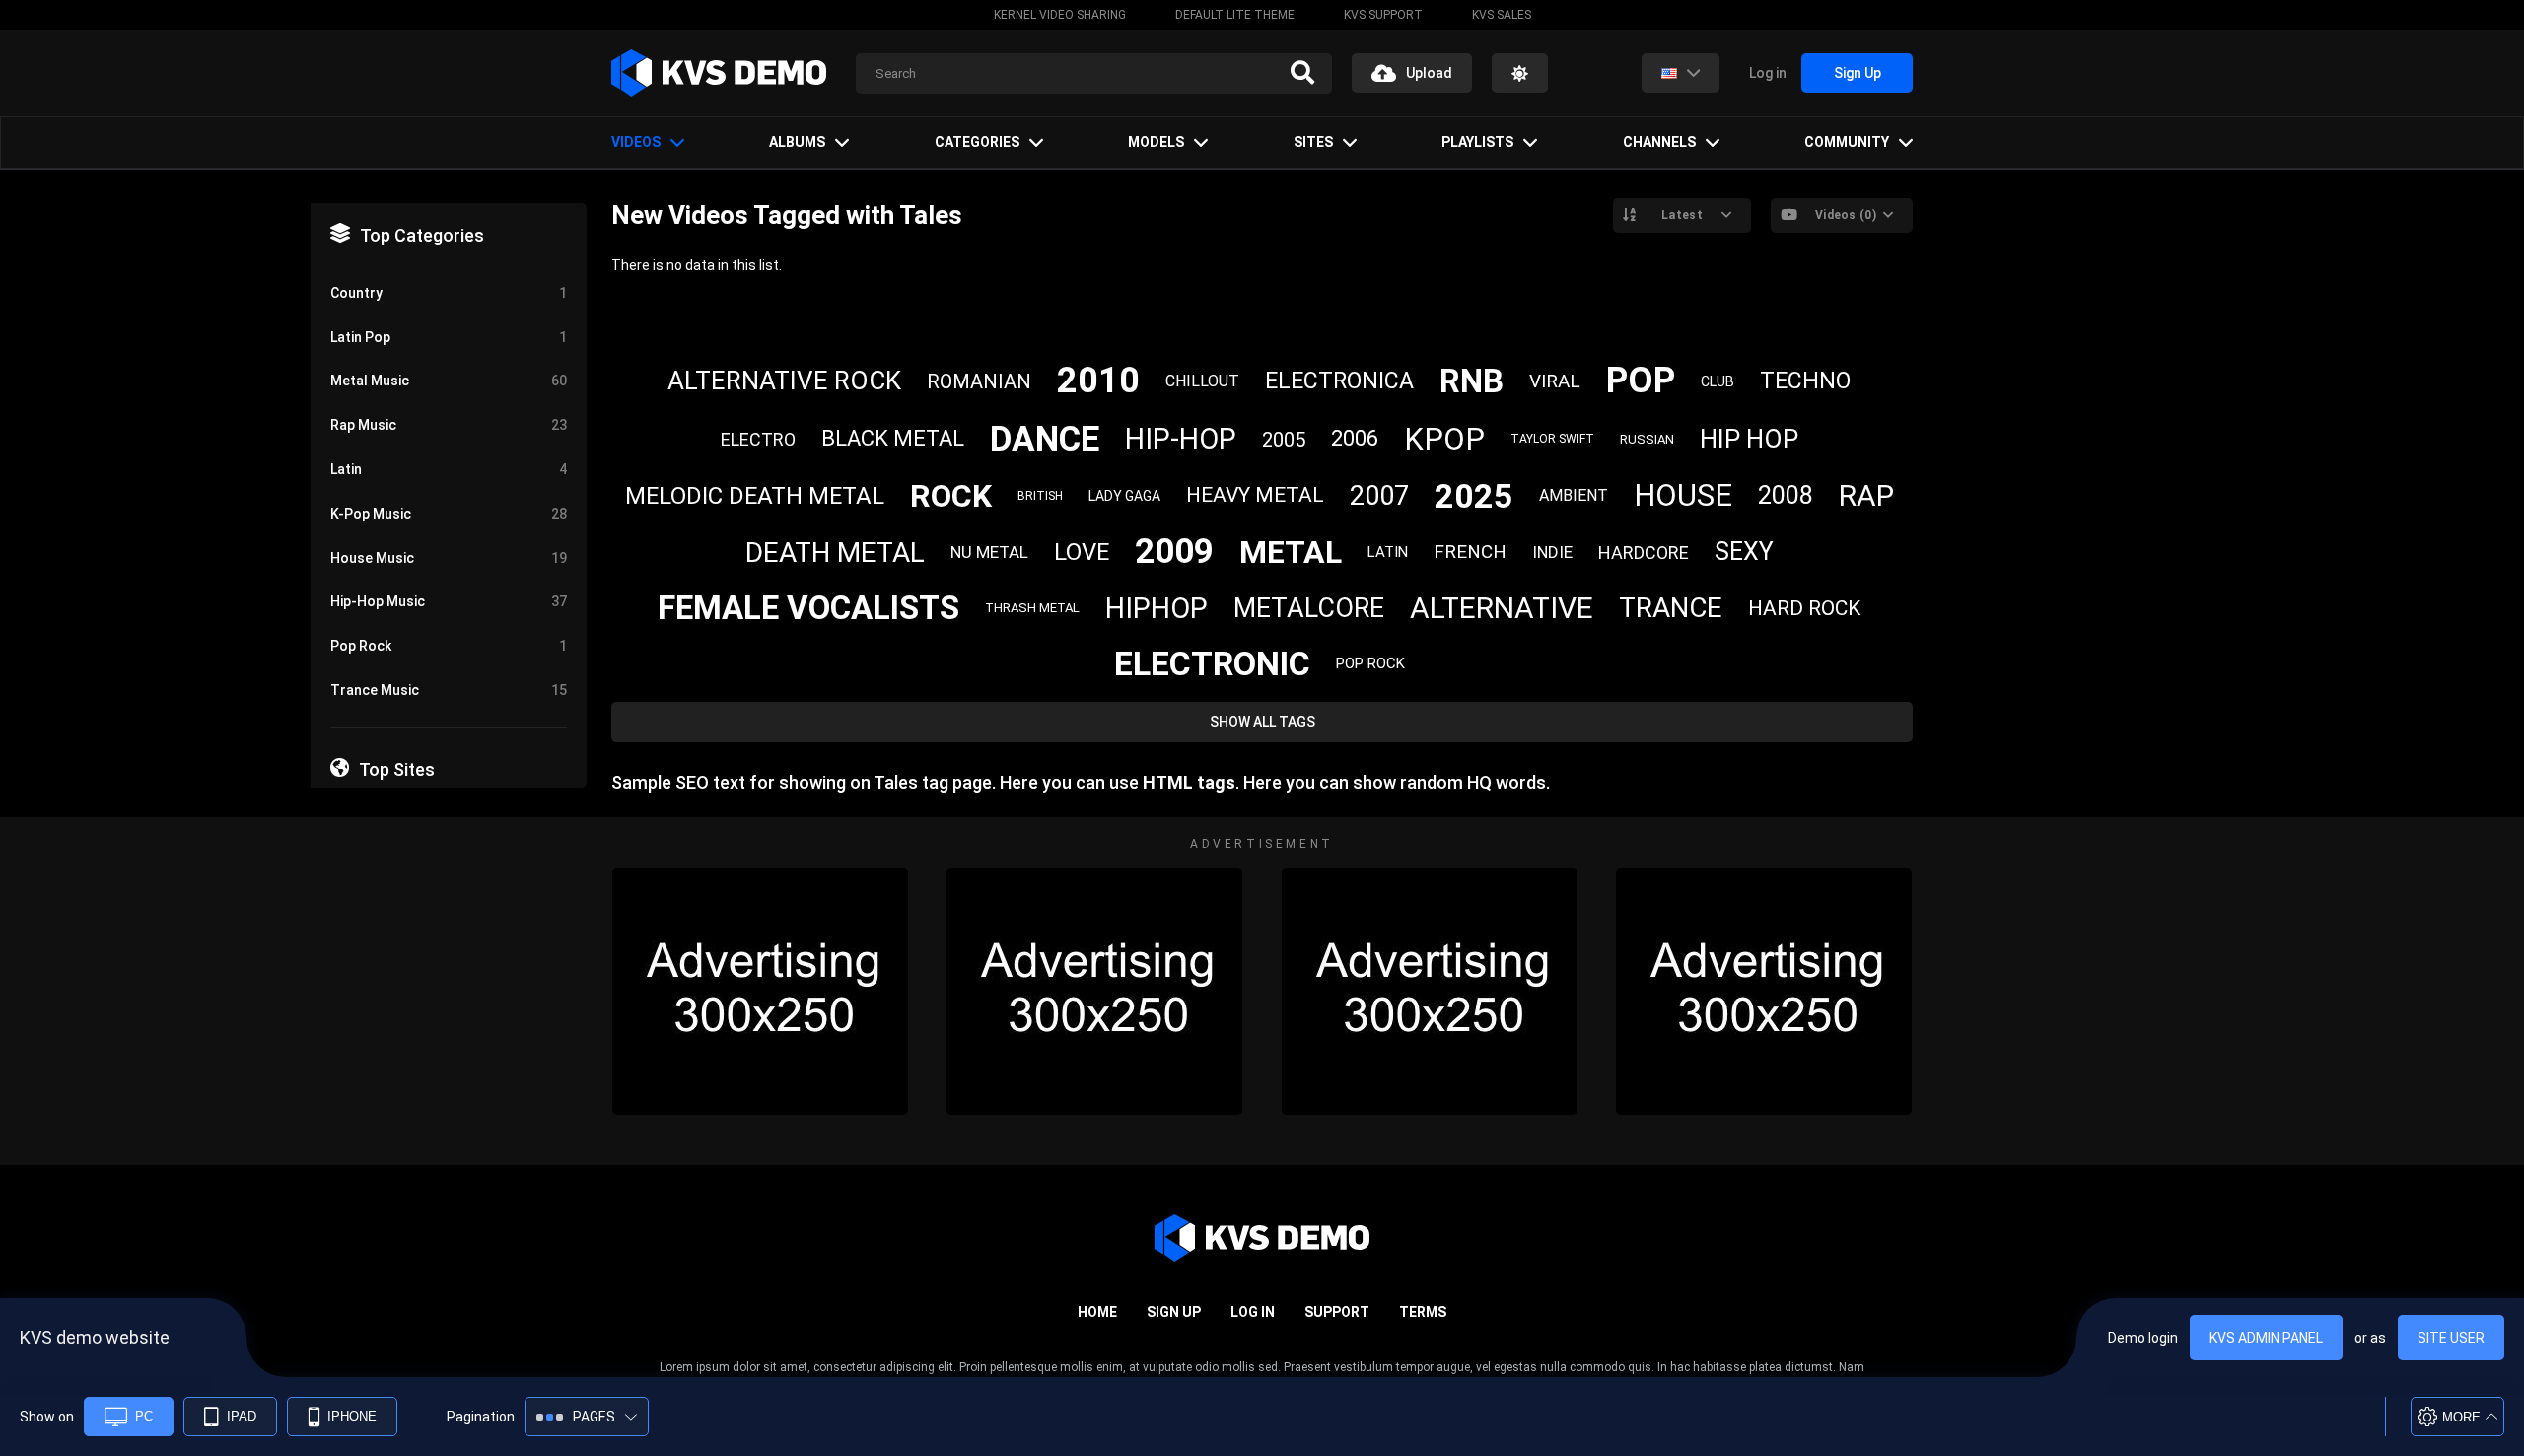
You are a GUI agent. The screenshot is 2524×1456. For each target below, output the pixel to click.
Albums (797, 142)
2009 (1174, 552)
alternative (1502, 608)
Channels (1659, 142)
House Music (449, 558)
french (1470, 552)
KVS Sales (1502, 15)
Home (1097, 1312)
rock (951, 496)
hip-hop (1181, 439)
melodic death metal (755, 496)
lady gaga (1124, 496)
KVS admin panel (2266, 1338)
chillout (1202, 381)
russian (1647, 439)
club (1718, 381)
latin (1388, 552)
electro (758, 439)
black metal (893, 438)
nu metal (989, 552)
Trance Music (449, 690)
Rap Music (449, 425)
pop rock (1370, 663)
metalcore (1309, 608)
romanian (979, 381)
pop (1641, 381)
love (1082, 552)
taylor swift (1552, 439)
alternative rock (784, 381)
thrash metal (1032, 608)
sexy (1744, 552)
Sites (1313, 142)
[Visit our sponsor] (760, 992)
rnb (1472, 381)
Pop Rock (449, 646)
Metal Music (449, 381)
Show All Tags (1262, 722)
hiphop (1157, 608)
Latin (449, 469)
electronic (1212, 663)
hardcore (1644, 553)
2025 (1474, 496)
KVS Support (1383, 15)
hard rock (1804, 608)
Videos (636, 142)
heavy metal (1255, 495)
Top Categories (422, 235)
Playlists (1477, 142)
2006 (1355, 438)
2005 (1284, 440)
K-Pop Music (449, 514)
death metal (835, 553)
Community (1847, 142)
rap (1866, 495)
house (1683, 495)
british (1040, 496)
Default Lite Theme (1235, 15)
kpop (1444, 439)
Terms (1423, 1312)
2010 (1098, 381)
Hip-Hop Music (449, 601)
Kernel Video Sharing (1060, 15)
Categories (977, 142)
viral (1555, 381)
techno (1805, 381)
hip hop (1749, 439)
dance (1045, 439)
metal (1291, 552)
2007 (1379, 496)
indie (1552, 552)
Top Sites (397, 769)
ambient (1574, 495)
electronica (1339, 381)
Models (1156, 142)
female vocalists (808, 608)
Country (449, 293)
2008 (1786, 495)
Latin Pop (449, 337)
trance (1671, 608)
